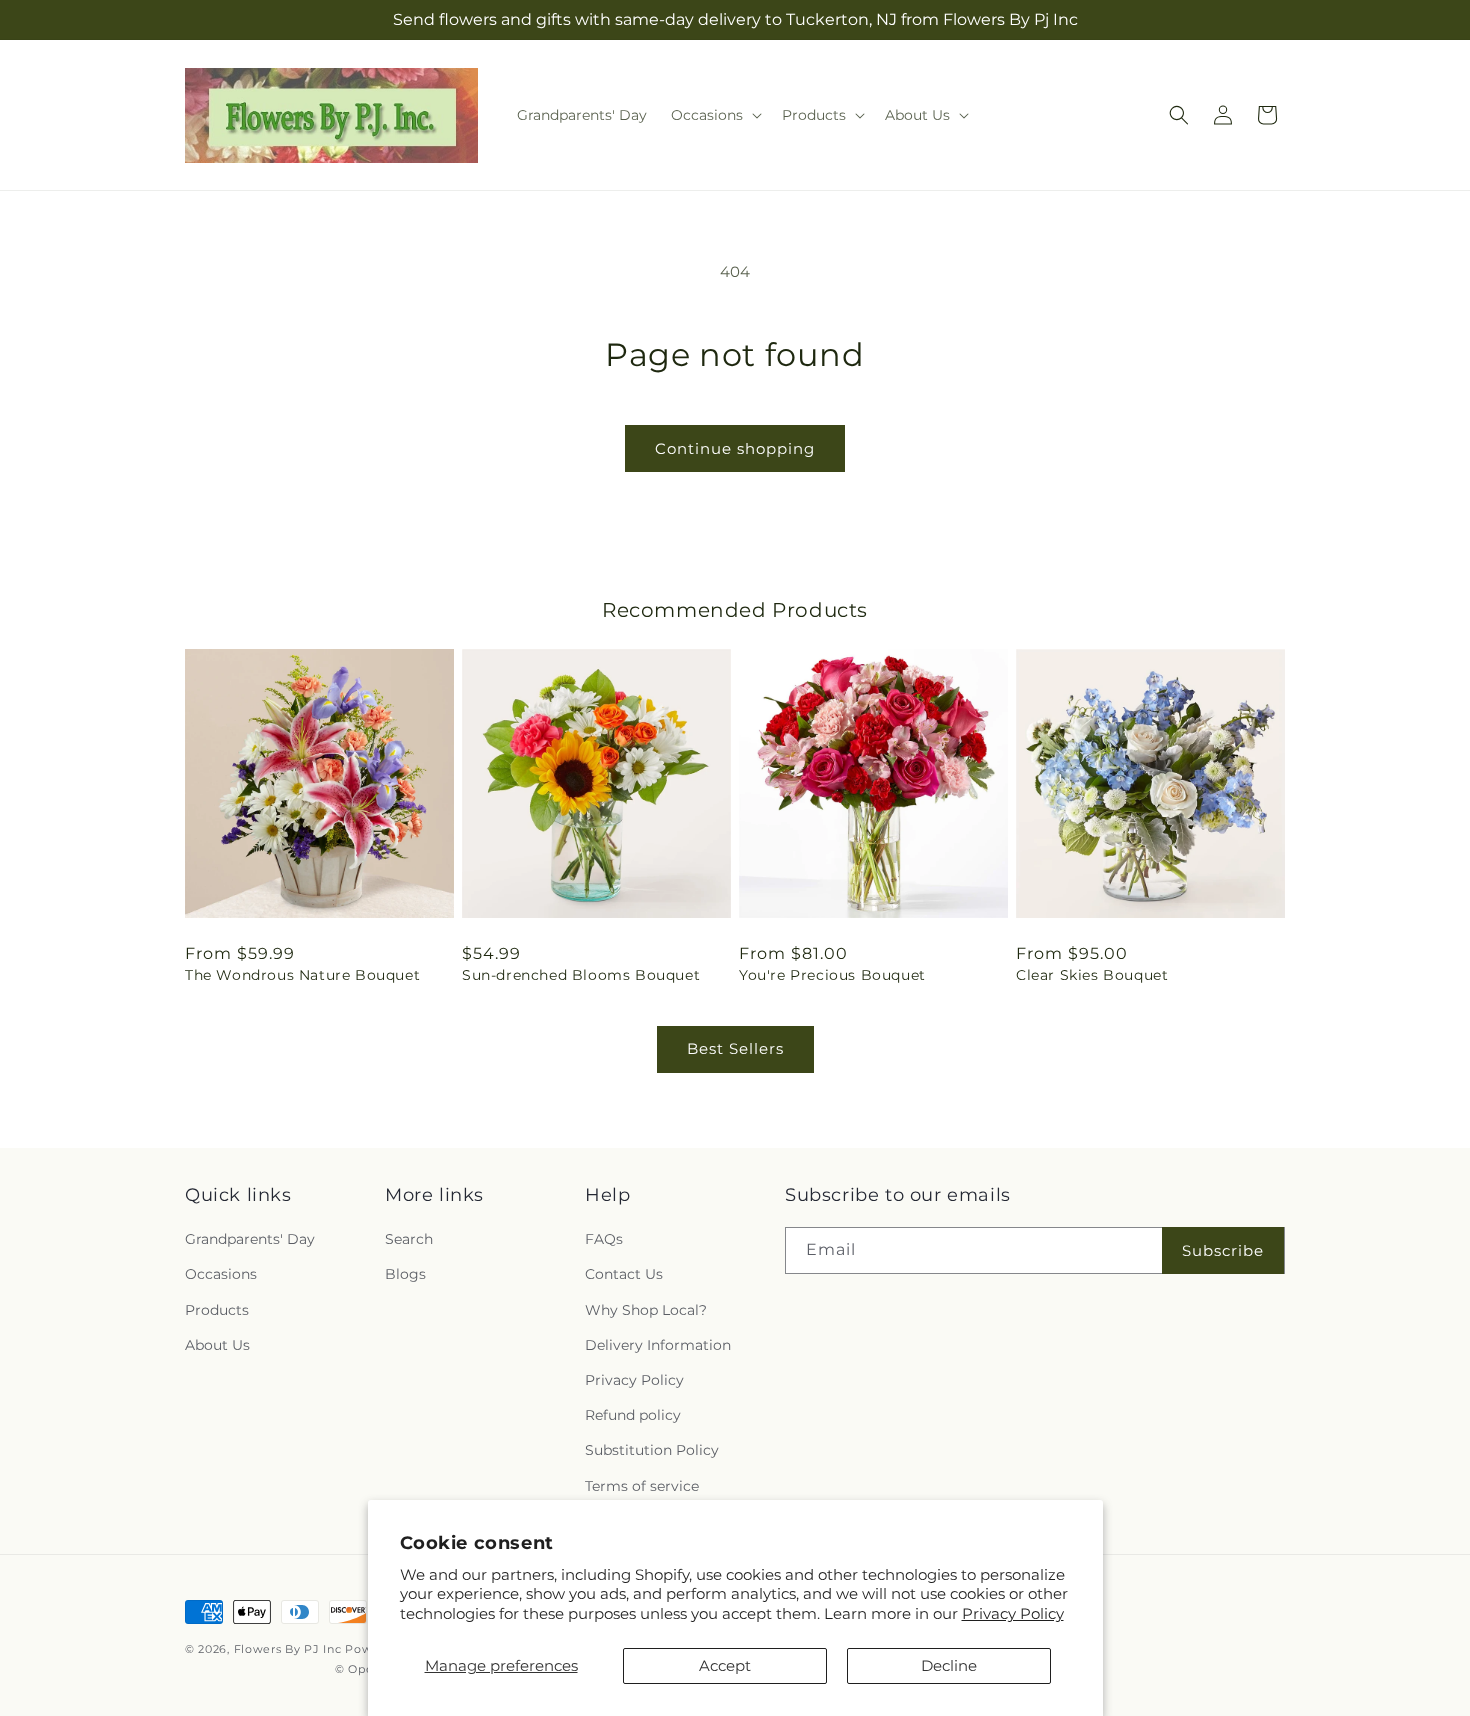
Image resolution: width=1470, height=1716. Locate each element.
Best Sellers (735, 1048)
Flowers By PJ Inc (288, 1649)
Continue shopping (735, 448)
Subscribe (1223, 1250)
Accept (725, 1665)
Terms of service (642, 1486)
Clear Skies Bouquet (1092, 975)
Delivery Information (658, 1345)
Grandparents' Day (250, 1240)
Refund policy (633, 1416)
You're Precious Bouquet (832, 975)
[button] (714, 115)
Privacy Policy (1013, 1613)
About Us (217, 1345)
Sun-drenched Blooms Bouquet (581, 975)
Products (217, 1310)
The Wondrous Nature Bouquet (302, 975)
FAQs (604, 1240)
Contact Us (624, 1275)
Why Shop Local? (646, 1310)
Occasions (221, 1275)
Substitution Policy (652, 1451)
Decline (949, 1665)
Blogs (405, 1275)
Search (409, 1240)
